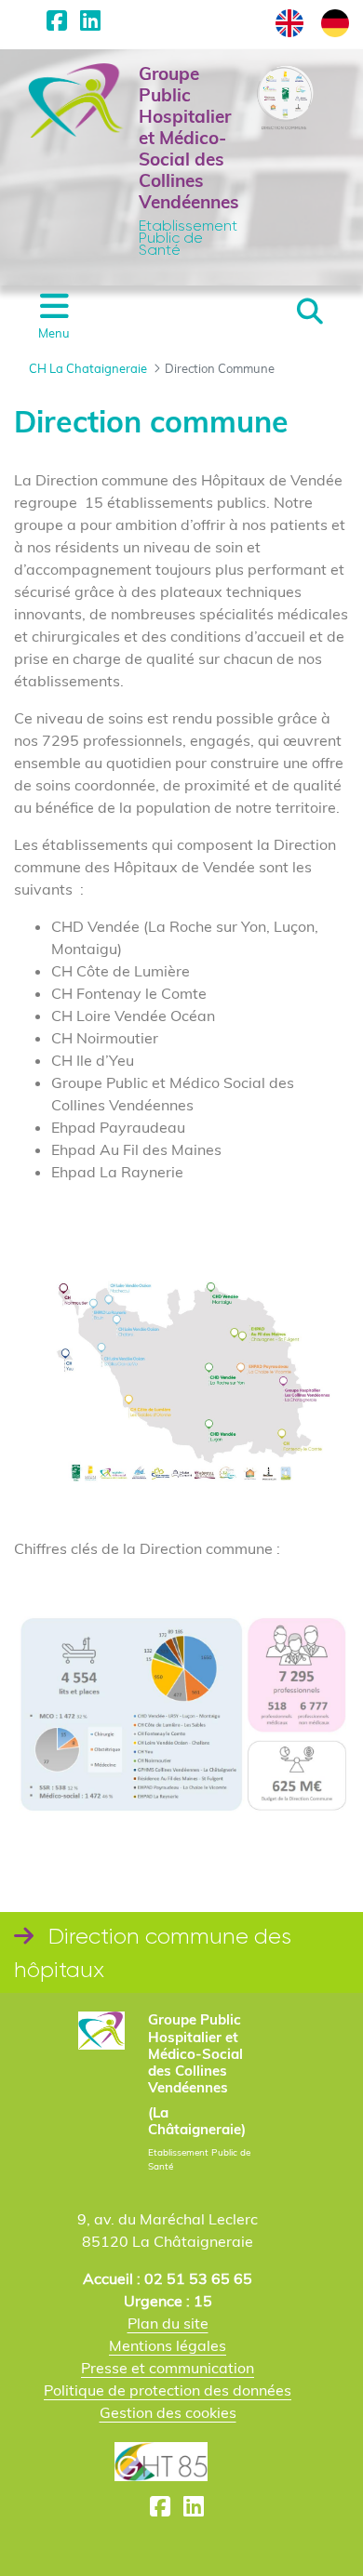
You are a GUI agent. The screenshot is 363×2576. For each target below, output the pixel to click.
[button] (310, 312)
